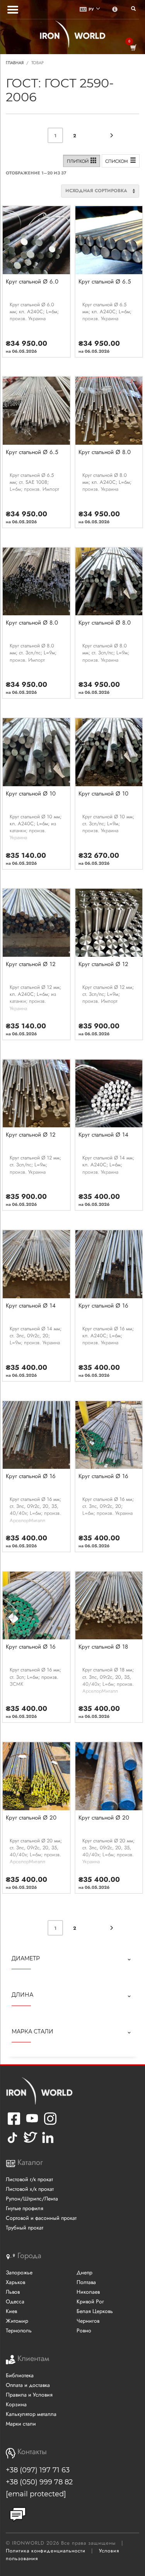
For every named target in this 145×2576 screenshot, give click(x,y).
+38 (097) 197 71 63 (38, 2470)
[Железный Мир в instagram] (50, 2124)
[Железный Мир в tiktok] (12, 2143)
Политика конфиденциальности (46, 2551)
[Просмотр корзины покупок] (133, 48)
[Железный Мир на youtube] (32, 2124)
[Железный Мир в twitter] (30, 2143)
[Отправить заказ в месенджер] (18, 2515)
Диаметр (26, 1958)
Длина (22, 1995)
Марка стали (32, 2031)
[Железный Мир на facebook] (14, 2124)
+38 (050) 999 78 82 (39, 2482)
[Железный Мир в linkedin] (49, 2143)
